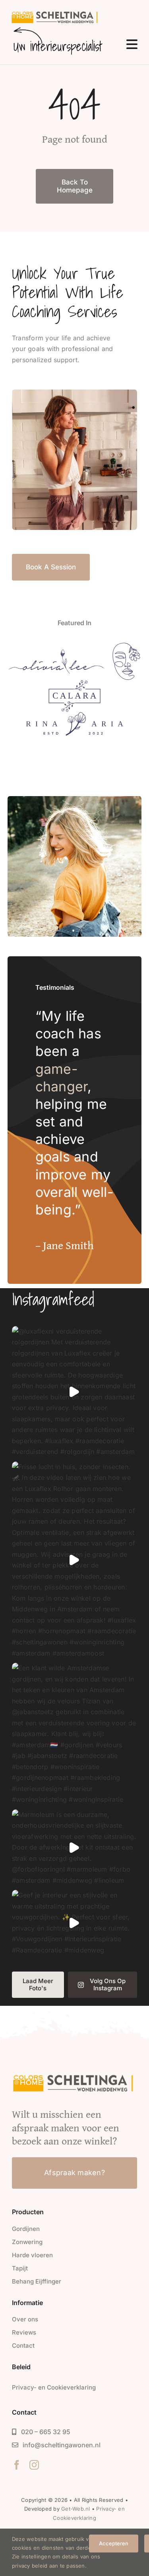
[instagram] (34, 2465)
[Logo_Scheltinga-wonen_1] (56, 13)
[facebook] (17, 2465)
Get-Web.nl (75, 2509)
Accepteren (114, 2543)
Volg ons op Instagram (108, 1984)
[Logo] (56, 652)
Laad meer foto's (38, 1984)
